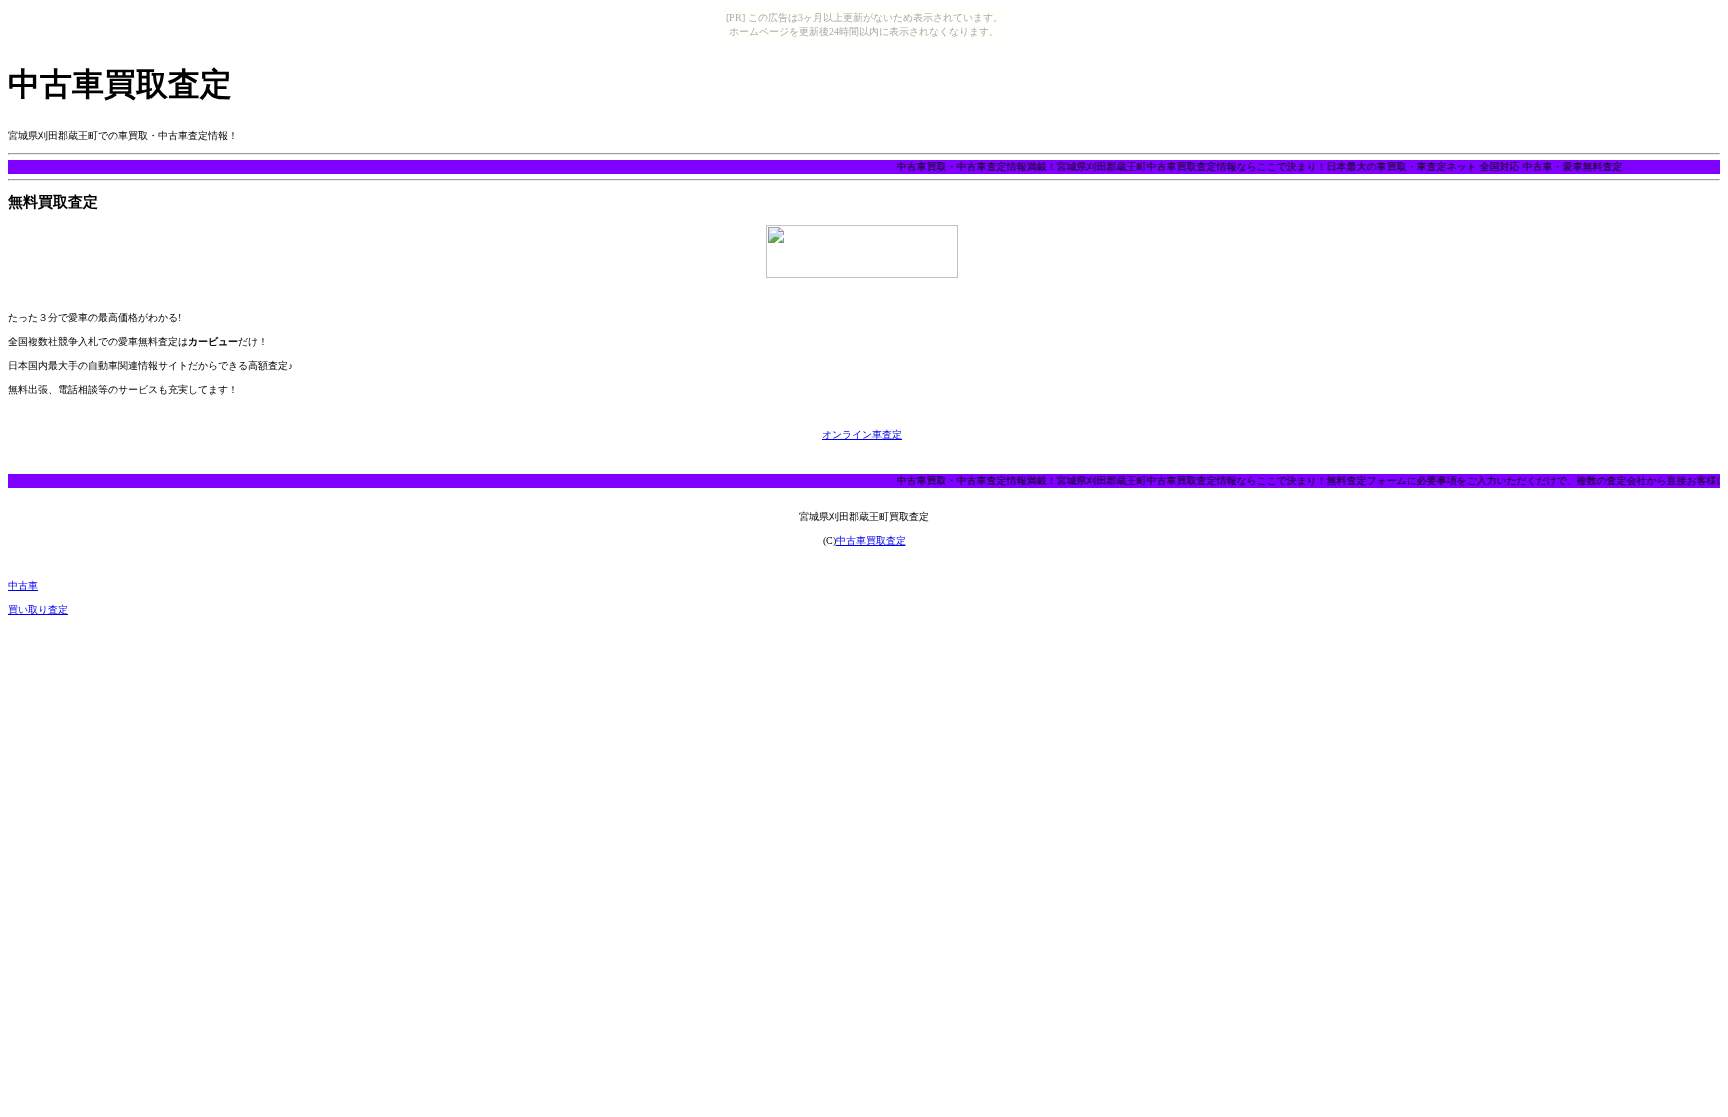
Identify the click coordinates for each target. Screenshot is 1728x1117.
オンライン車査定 (862, 434)
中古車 (23, 585)
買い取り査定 (38, 609)
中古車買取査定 (871, 540)
